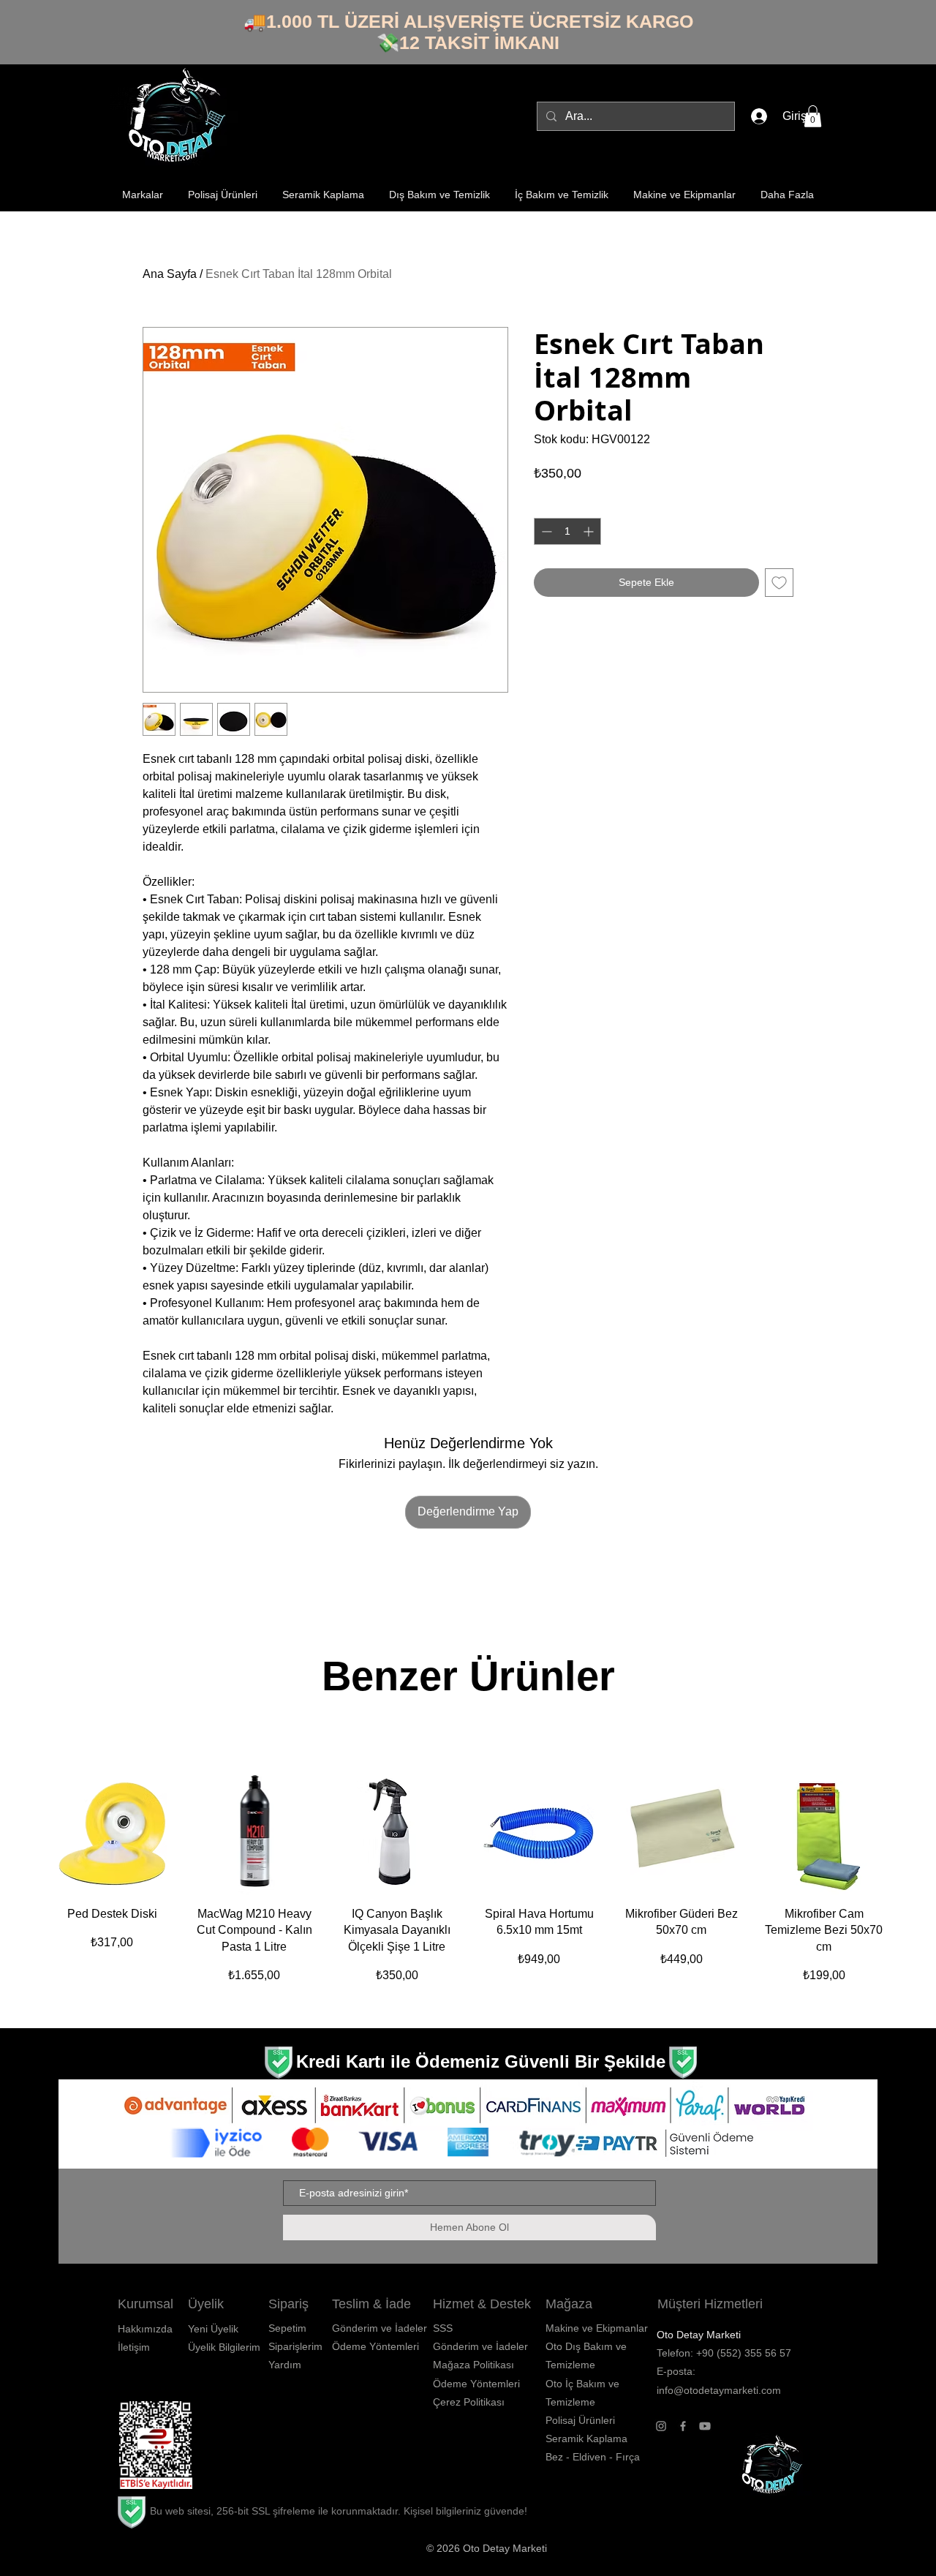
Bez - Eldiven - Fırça (593, 2457)
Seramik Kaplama (586, 2438)
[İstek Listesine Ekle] (779, 583)
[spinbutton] (567, 531)
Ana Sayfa (170, 274)
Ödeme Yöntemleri (476, 2384)
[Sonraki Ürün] (907, 1831)
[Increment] (590, 531)
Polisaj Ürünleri (580, 2420)
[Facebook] (683, 2426)
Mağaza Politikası (473, 2365)
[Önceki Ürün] (29, 1831)
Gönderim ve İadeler (480, 2346)
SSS (443, 2328)
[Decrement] (545, 531)
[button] (813, 116)
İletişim (134, 2347)
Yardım (285, 2365)
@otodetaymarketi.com (727, 2390)
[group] (468, 1885)
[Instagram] (661, 2426)
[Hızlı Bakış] (112, 1832)
